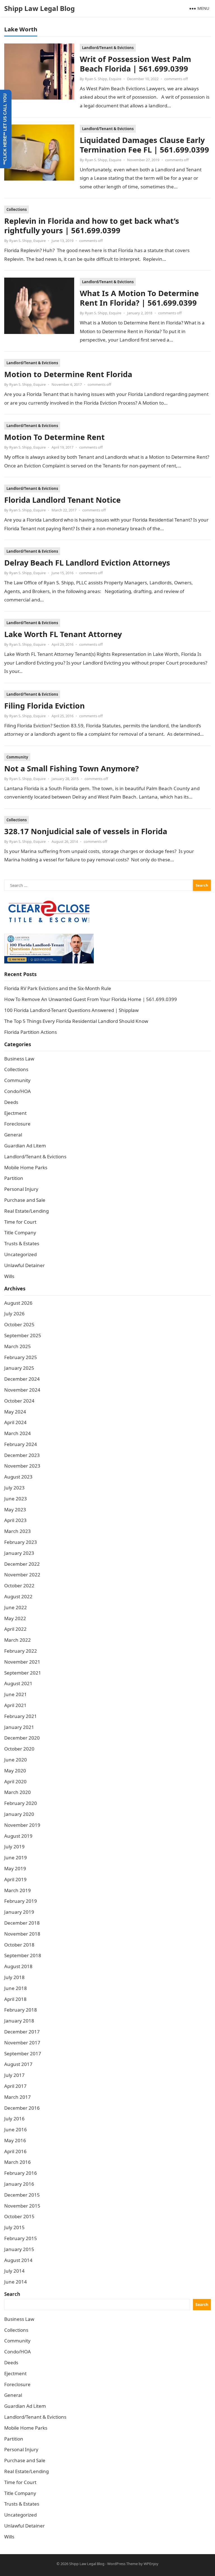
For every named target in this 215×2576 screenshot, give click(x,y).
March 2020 (17, 1792)
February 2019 (21, 1901)
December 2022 (22, 1564)
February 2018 (21, 2010)
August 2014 (18, 2260)
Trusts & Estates (22, 1243)
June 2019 (16, 1857)
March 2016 (17, 2162)
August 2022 (18, 1596)
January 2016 (19, 2184)
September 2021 (23, 1673)
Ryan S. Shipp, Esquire (103, 79)
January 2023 (19, 1553)
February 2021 (21, 1716)
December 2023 (22, 1455)
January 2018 (19, 2021)
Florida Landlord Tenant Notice (62, 500)
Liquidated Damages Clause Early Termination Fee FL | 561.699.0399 (144, 145)
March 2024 (17, 1433)
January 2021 (19, 1727)
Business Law (19, 1059)
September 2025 (23, 1335)
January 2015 (19, 2249)
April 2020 (15, 1781)
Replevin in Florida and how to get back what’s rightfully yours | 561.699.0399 (92, 226)
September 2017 (23, 2053)
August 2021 (18, 1683)
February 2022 (21, 1651)
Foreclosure (17, 1124)
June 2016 (16, 2129)
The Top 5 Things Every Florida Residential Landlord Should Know (76, 1021)
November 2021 (22, 1662)
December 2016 (22, 2108)
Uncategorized (20, 1254)
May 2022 (15, 1618)
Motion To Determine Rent (54, 437)
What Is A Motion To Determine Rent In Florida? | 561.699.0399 (139, 298)
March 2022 (17, 1640)
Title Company (20, 1232)
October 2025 (19, 1324)
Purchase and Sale (25, 1200)
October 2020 (19, 1749)
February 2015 (21, 2238)
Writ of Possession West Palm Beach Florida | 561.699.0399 (135, 64)
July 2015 (14, 2227)
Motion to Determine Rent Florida (68, 374)
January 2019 (19, 1912)
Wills (9, 1276)
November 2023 (22, 1466)
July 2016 (14, 2119)
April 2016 (15, 2151)
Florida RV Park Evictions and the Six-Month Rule (58, 988)
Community (17, 757)
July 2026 (14, 1314)
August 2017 (18, 2064)
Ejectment (15, 1113)
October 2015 (19, 2216)
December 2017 (22, 2032)
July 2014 (14, 2271)
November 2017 (22, 2043)
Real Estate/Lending (26, 1211)
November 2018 (22, 1934)
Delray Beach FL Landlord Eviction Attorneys (87, 563)
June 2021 (16, 1694)
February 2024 (21, 1444)
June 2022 (16, 1607)
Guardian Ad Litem (25, 1146)
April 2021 (15, 1705)
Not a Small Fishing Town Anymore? (72, 768)
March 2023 (17, 1531)
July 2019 (14, 1847)
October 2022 (19, 1586)
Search (12, 2294)
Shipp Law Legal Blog (39, 8)
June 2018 (16, 1988)
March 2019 (17, 1890)
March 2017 (17, 2097)
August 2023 (18, 1477)
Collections (17, 209)
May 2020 (15, 1771)
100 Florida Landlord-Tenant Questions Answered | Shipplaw (71, 1010)
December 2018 (22, 1923)
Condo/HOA (17, 1091)
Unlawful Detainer (24, 1265)
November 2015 (22, 2206)
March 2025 (17, 1346)
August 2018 (18, 1966)
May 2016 (15, 2140)
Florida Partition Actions (31, 1032)
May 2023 (15, 1510)
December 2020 (22, 1738)
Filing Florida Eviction (45, 706)
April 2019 (15, 1879)
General (13, 1135)
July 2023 (14, 1488)
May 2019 (15, 1868)
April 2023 (15, 1520)
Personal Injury (21, 1189)
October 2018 (19, 1945)
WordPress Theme (122, 2564)
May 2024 (15, 1412)
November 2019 (22, 1825)
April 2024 (15, 1422)
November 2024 (22, 1390)
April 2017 (15, 2086)
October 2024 (19, 1401)
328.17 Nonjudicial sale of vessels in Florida (86, 831)
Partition (14, 1178)
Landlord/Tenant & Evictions (108, 48)
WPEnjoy (151, 2564)
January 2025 (19, 1368)
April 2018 (15, 1999)
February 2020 (21, 1803)
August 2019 (18, 1836)
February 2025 (21, 1357)
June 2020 (16, 1760)
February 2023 (21, 1542)
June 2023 (16, 1499)
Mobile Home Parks (26, 1167)
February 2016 (21, 2173)
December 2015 (22, 2195)
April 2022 (15, 1629)
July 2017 (14, 2075)
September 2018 (23, 1955)
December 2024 (22, 1379)
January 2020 (19, 1814)
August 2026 (18, 1303)
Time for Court (20, 1222)
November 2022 (22, 1575)
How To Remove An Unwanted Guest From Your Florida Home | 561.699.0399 (91, 999)
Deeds (11, 1102)
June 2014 (16, 2282)
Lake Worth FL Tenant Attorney (63, 634)
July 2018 (14, 1977)
